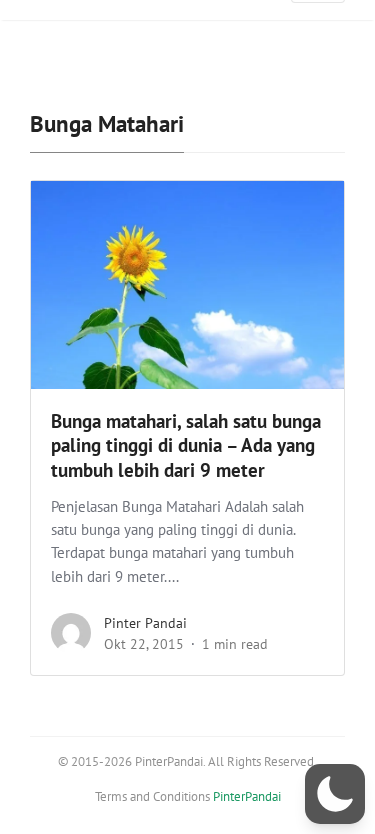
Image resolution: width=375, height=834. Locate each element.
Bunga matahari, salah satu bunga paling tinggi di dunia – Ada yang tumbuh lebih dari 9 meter (186, 446)
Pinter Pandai (145, 623)
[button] (335, 794)
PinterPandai (247, 796)
